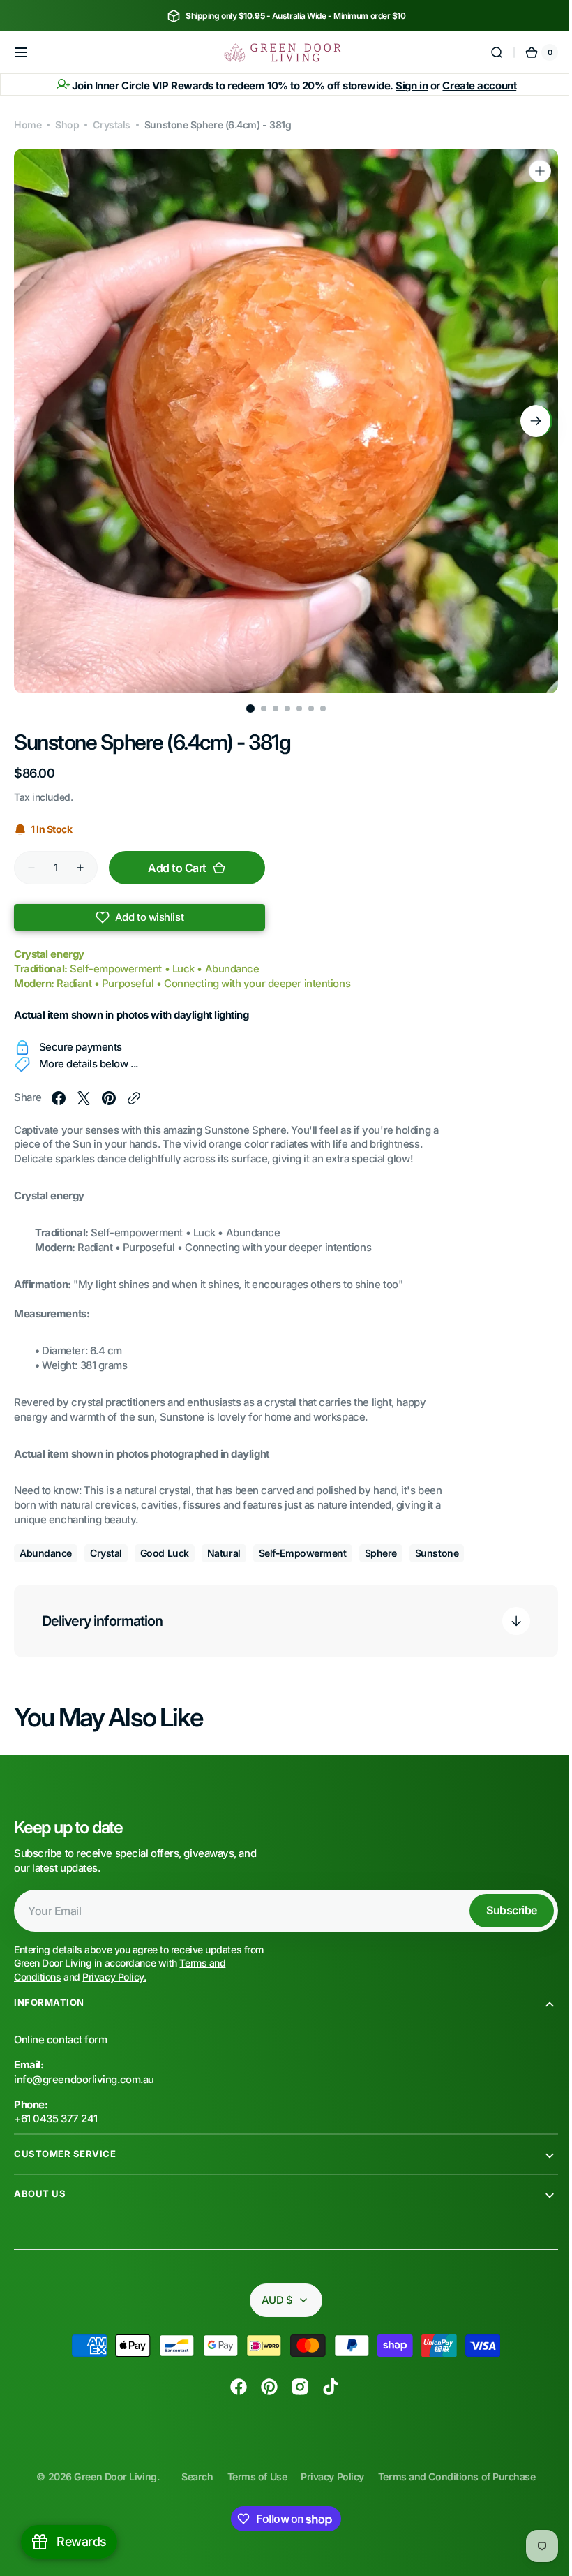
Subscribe (501, 1910)
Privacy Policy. (114, 1977)
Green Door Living (110, 2477)
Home (28, 125)
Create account (474, 86)
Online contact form (60, 2040)
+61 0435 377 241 (56, 2119)
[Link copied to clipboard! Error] (134, 1098)
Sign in (407, 86)
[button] (21, 52)
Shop (67, 125)
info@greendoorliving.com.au (84, 2080)
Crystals (111, 125)
